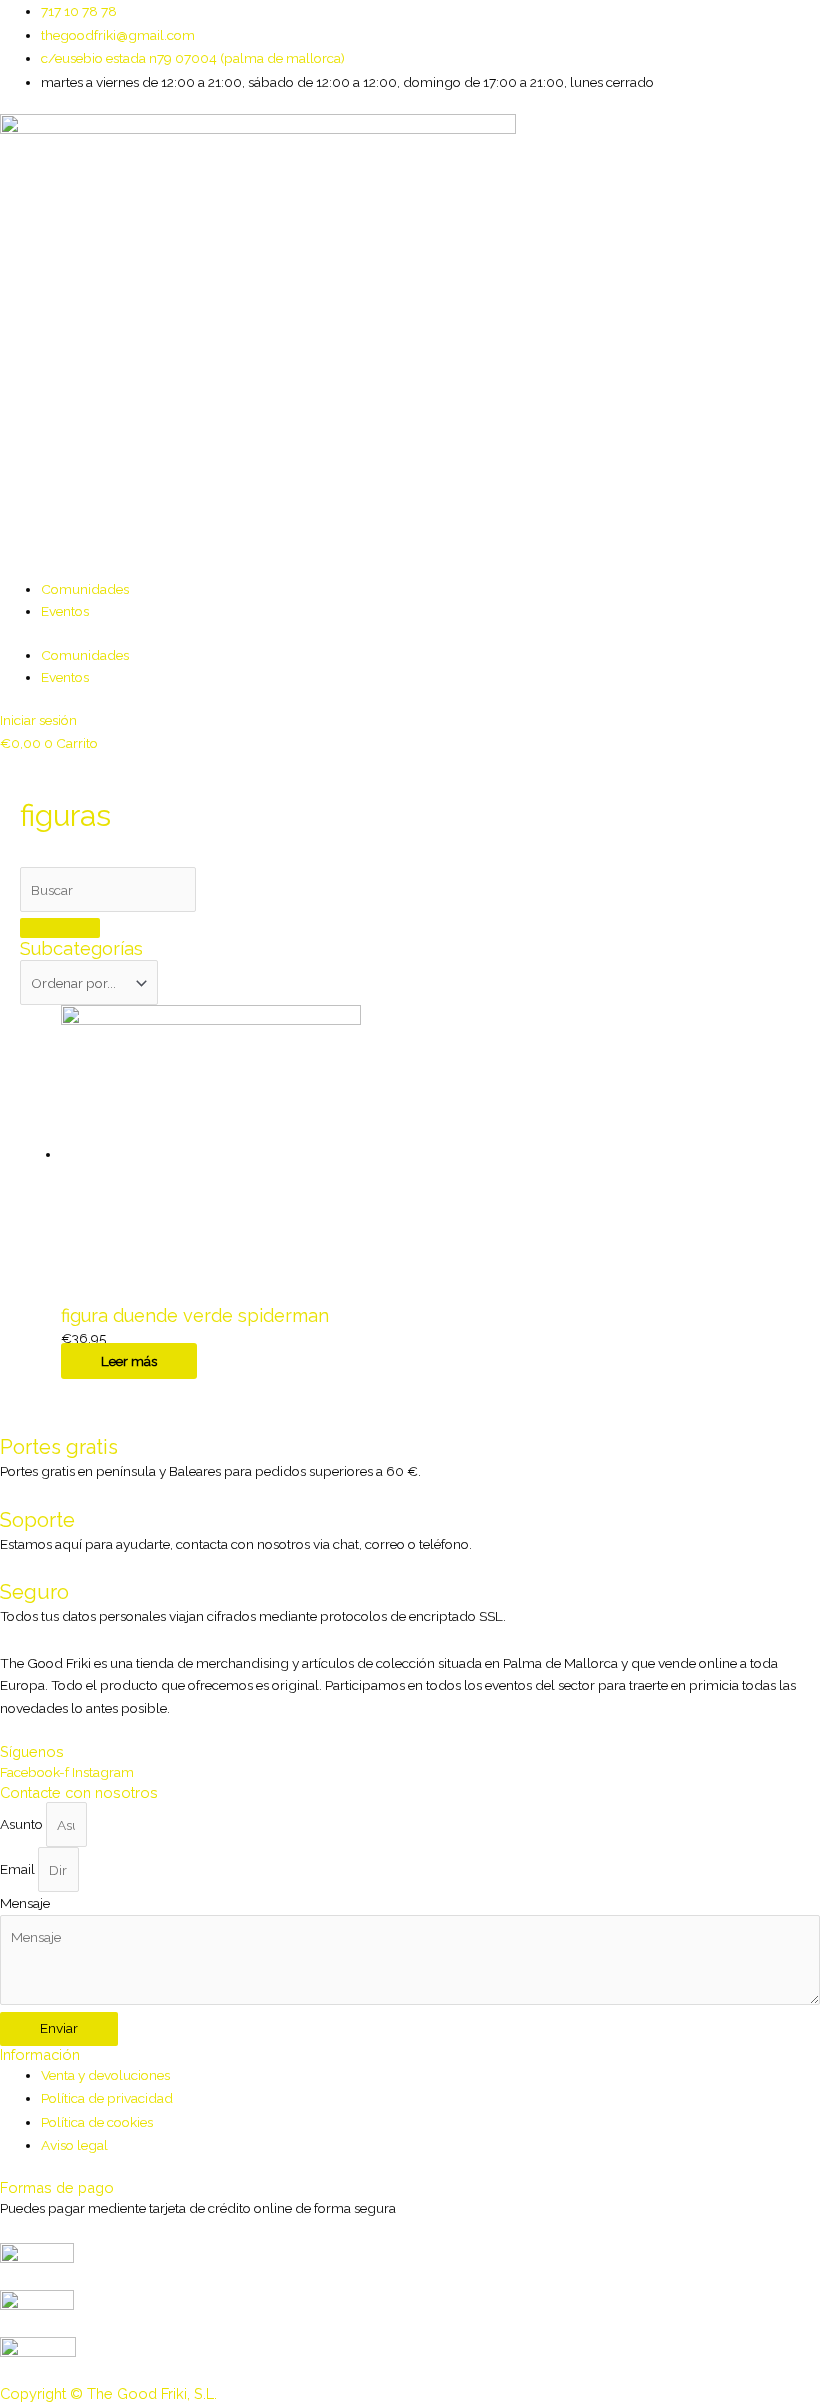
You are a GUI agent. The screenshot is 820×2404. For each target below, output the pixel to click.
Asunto (23, 1825)
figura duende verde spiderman (195, 1315)
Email (19, 1870)
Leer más (129, 1361)
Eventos (65, 611)
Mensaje (25, 1903)
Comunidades (85, 589)
